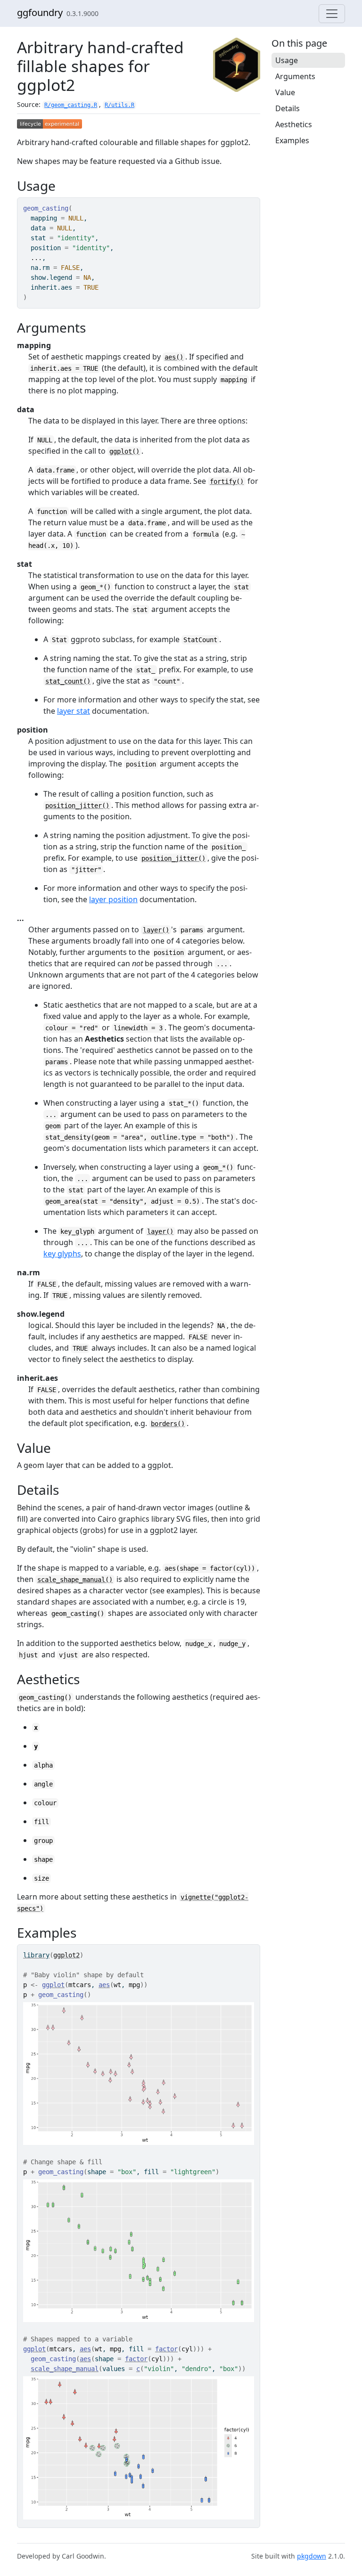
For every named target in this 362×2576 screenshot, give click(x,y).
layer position (113, 899)
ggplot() (124, 451)
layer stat (74, 711)
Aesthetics (294, 124)
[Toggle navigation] (332, 14)
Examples (292, 140)
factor (166, 2349)
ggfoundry (40, 12)
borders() (168, 1424)
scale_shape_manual (65, 2369)
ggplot (53, 1985)
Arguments (295, 76)
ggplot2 (66, 1955)
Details (288, 108)
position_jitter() (77, 806)
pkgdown (312, 2556)
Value (285, 92)
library (36, 1955)
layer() (156, 930)
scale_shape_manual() (75, 1580)
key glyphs (62, 1254)
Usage (287, 60)
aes (104, 1985)
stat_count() (68, 681)
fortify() (227, 481)
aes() (174, 357)
